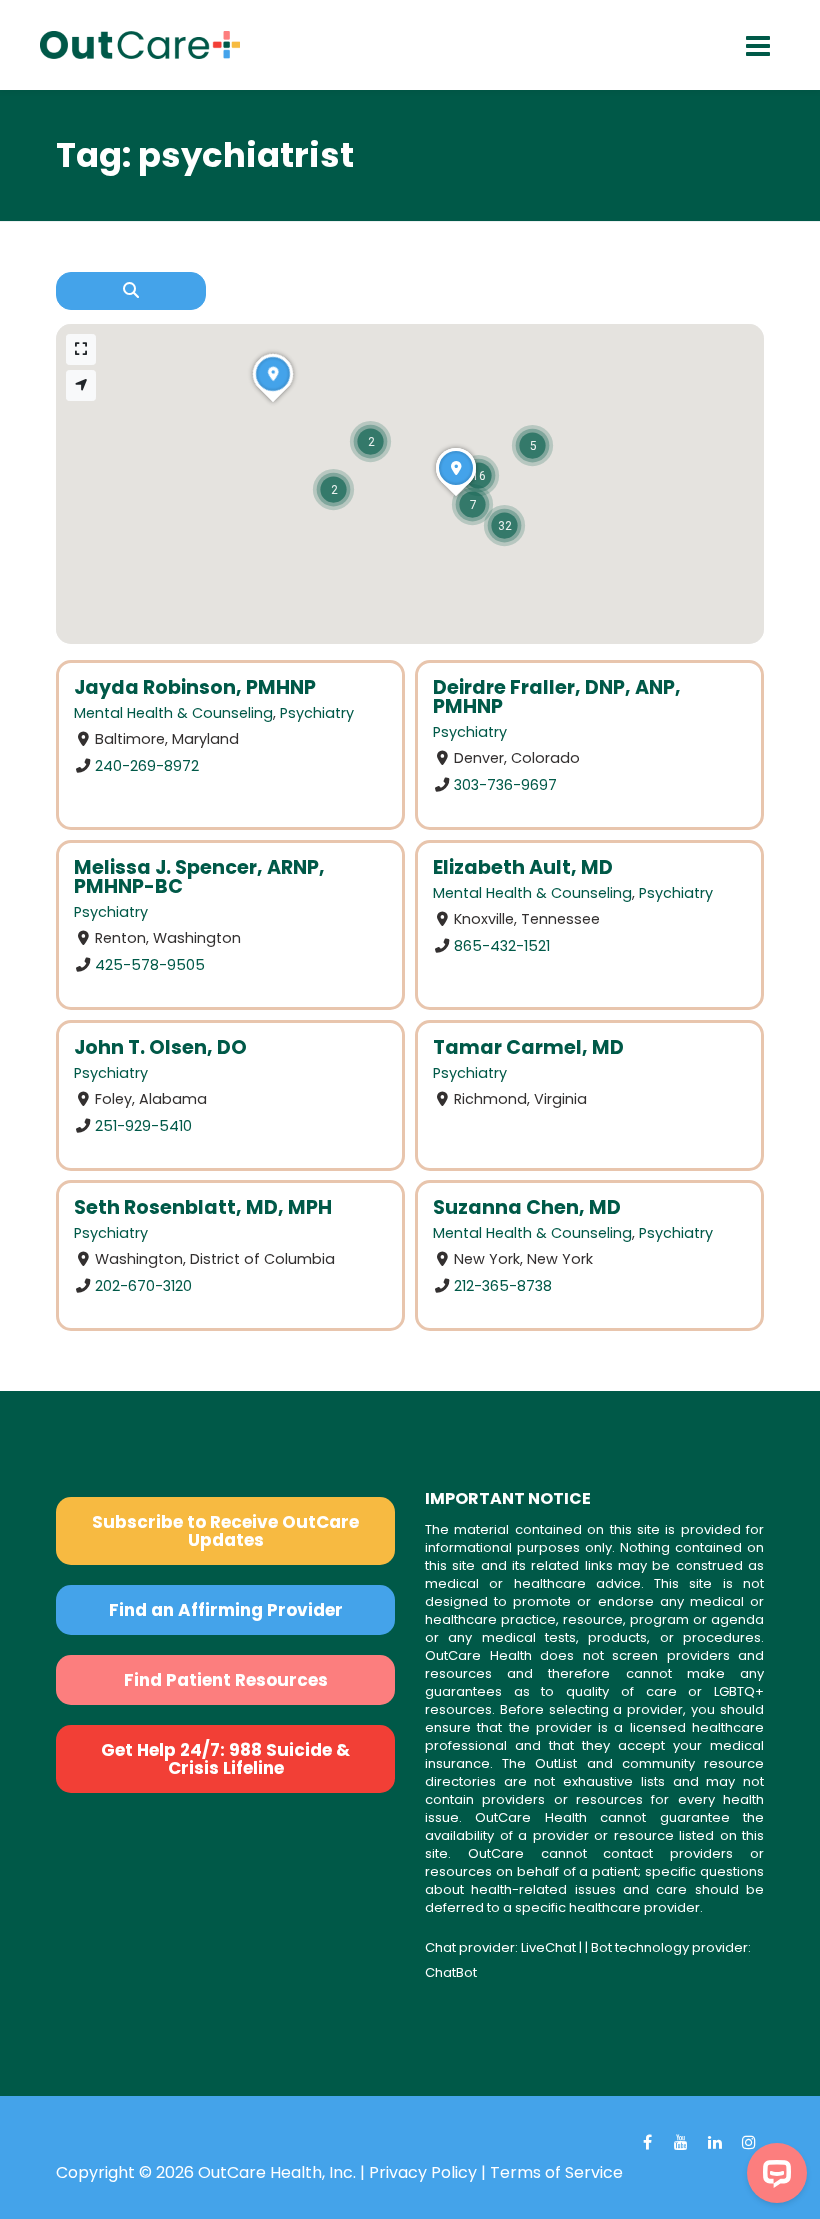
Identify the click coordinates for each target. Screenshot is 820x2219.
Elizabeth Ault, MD (523, 867)
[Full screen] (81, 349)
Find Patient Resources (226, 1680)
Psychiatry (317, 713)
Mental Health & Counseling (173, 713)
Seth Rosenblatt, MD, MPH (203, 1207)
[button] (532, 445)
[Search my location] (81, 385)
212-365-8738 (503, 1286)
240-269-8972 (147, 766)
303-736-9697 (505, 785)
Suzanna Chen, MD (527, 1207)
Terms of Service (556, 2172)
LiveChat (548, 1947)
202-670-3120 (143, 1286)
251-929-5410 (143, 1125)
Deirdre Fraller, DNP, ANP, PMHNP (557, 697)
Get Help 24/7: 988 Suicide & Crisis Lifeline (225, 1759)
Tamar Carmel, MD (528, 1047)
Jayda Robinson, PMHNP (195, 687)
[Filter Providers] (131, 291)
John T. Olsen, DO (160, 1047)
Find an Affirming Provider (226, 1610)
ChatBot (451, 1972)
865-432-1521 (502, 945)
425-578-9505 (150, 964)
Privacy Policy (423, 2172)
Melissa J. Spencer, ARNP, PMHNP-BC (199, 877)
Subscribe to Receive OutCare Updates (225, 1531)
